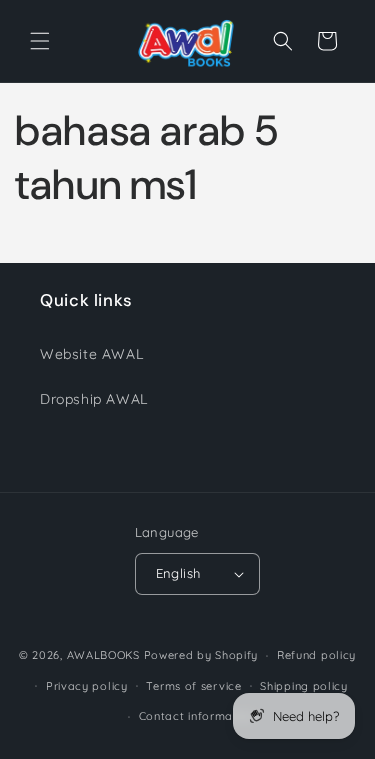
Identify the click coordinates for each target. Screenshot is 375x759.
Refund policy (316, 655)
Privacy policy (87, 686)
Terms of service (193, 686)
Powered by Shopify (201, 655)
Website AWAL (91, 354)
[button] (40, 41)
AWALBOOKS (103, 655)
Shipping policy (304, 686)
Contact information (197, 716)
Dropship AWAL (94, 399)
